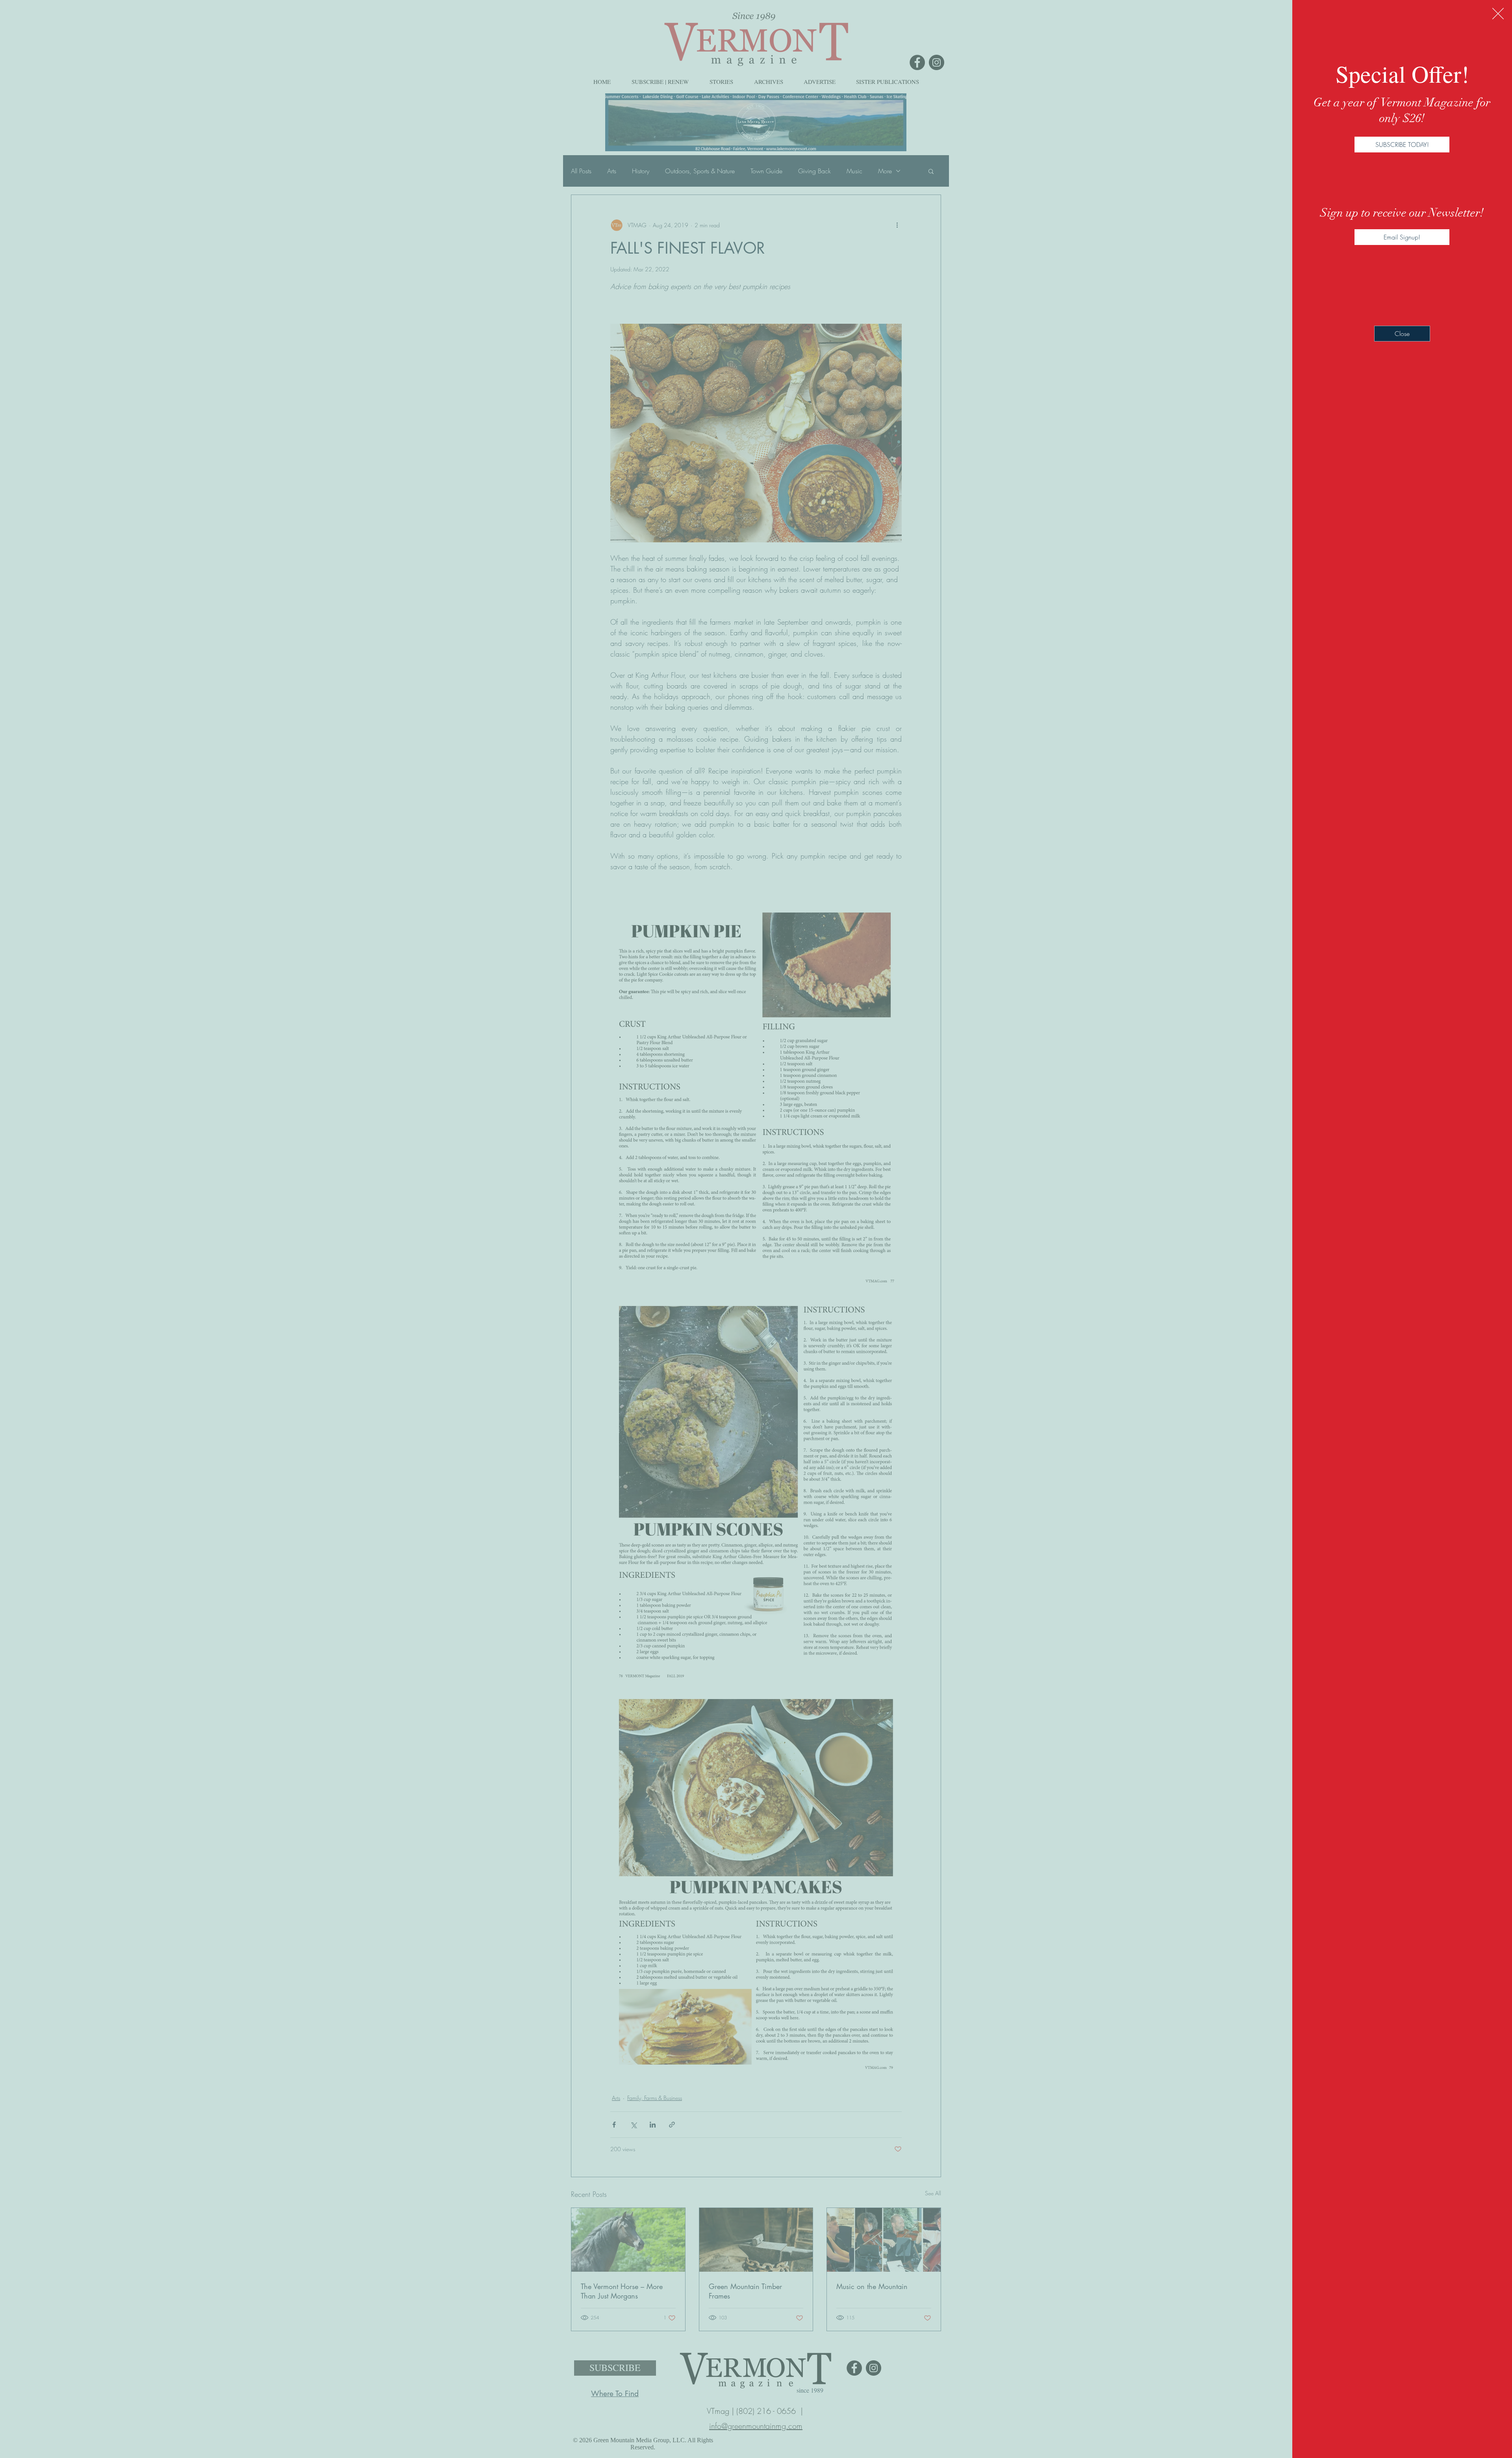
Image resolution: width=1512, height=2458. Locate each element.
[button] (1498, 14)
